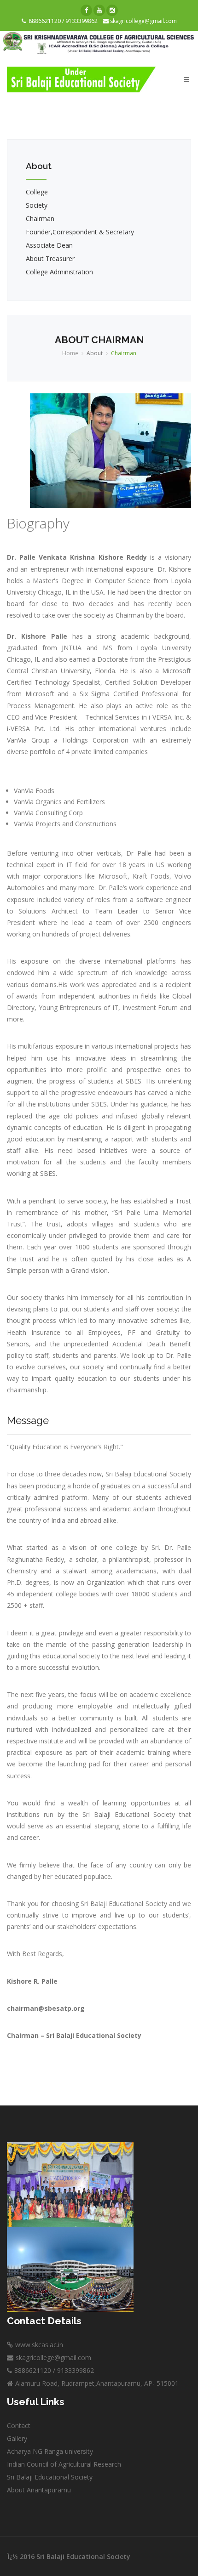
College (37, 192)
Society (37, 205)
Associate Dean (49, 245)
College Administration (59, 272)
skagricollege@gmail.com (143, 21)
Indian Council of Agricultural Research (64, 2464)
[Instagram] (112, 10)
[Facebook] (86, 10)
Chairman (40, 218)
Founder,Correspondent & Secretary (80, 232)
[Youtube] (99, 10)
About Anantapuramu (39, 2490)
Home (70, 353)
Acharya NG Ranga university (50, 2451)
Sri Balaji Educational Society (50, 2477)
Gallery (17, 2438)
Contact (19, 2426)
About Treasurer (50, 258)
